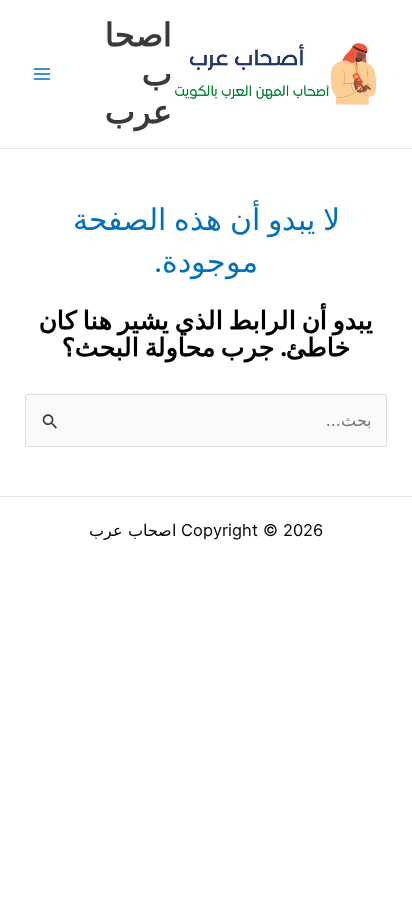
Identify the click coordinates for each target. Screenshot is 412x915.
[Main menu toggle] (42, 74)
